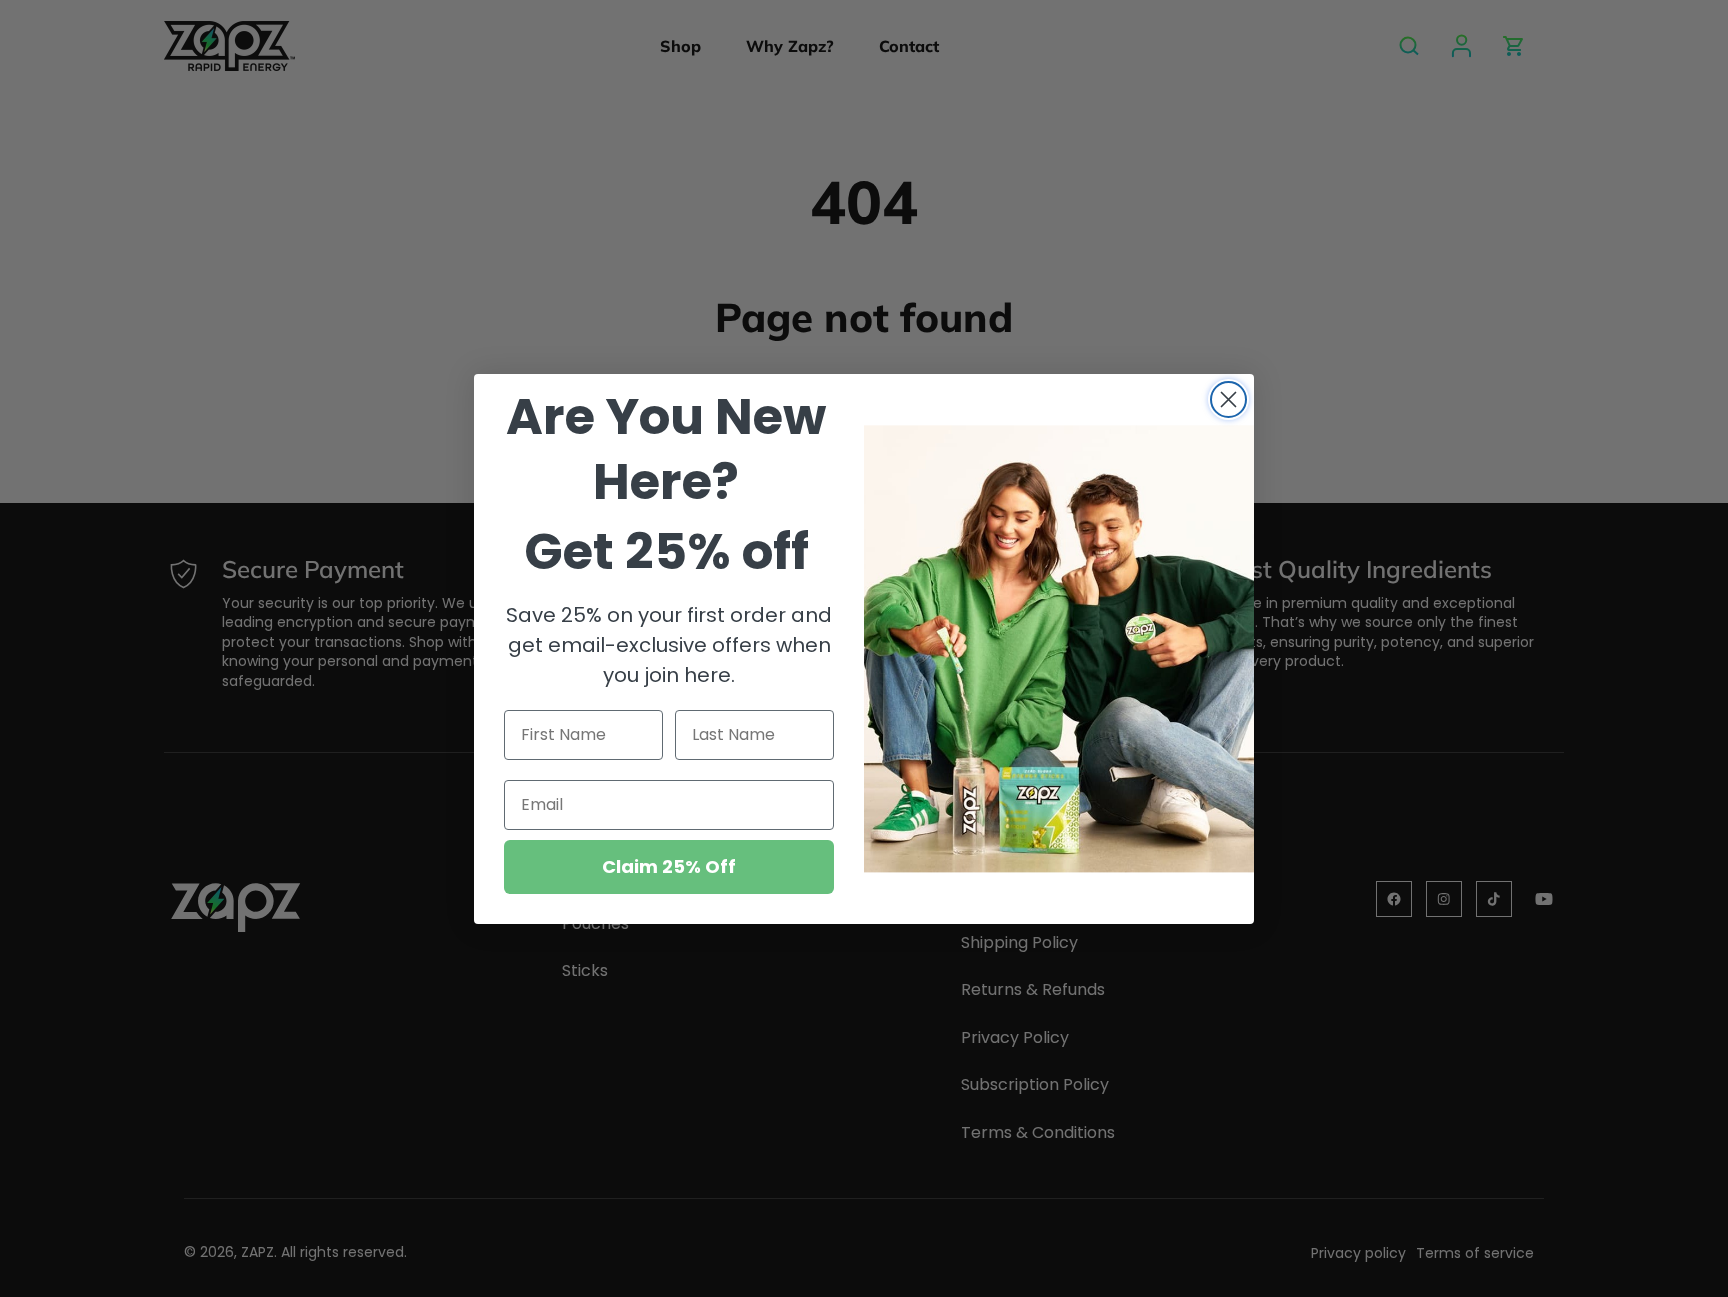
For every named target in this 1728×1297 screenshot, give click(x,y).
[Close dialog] (1228, 399)
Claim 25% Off (669, 866)
